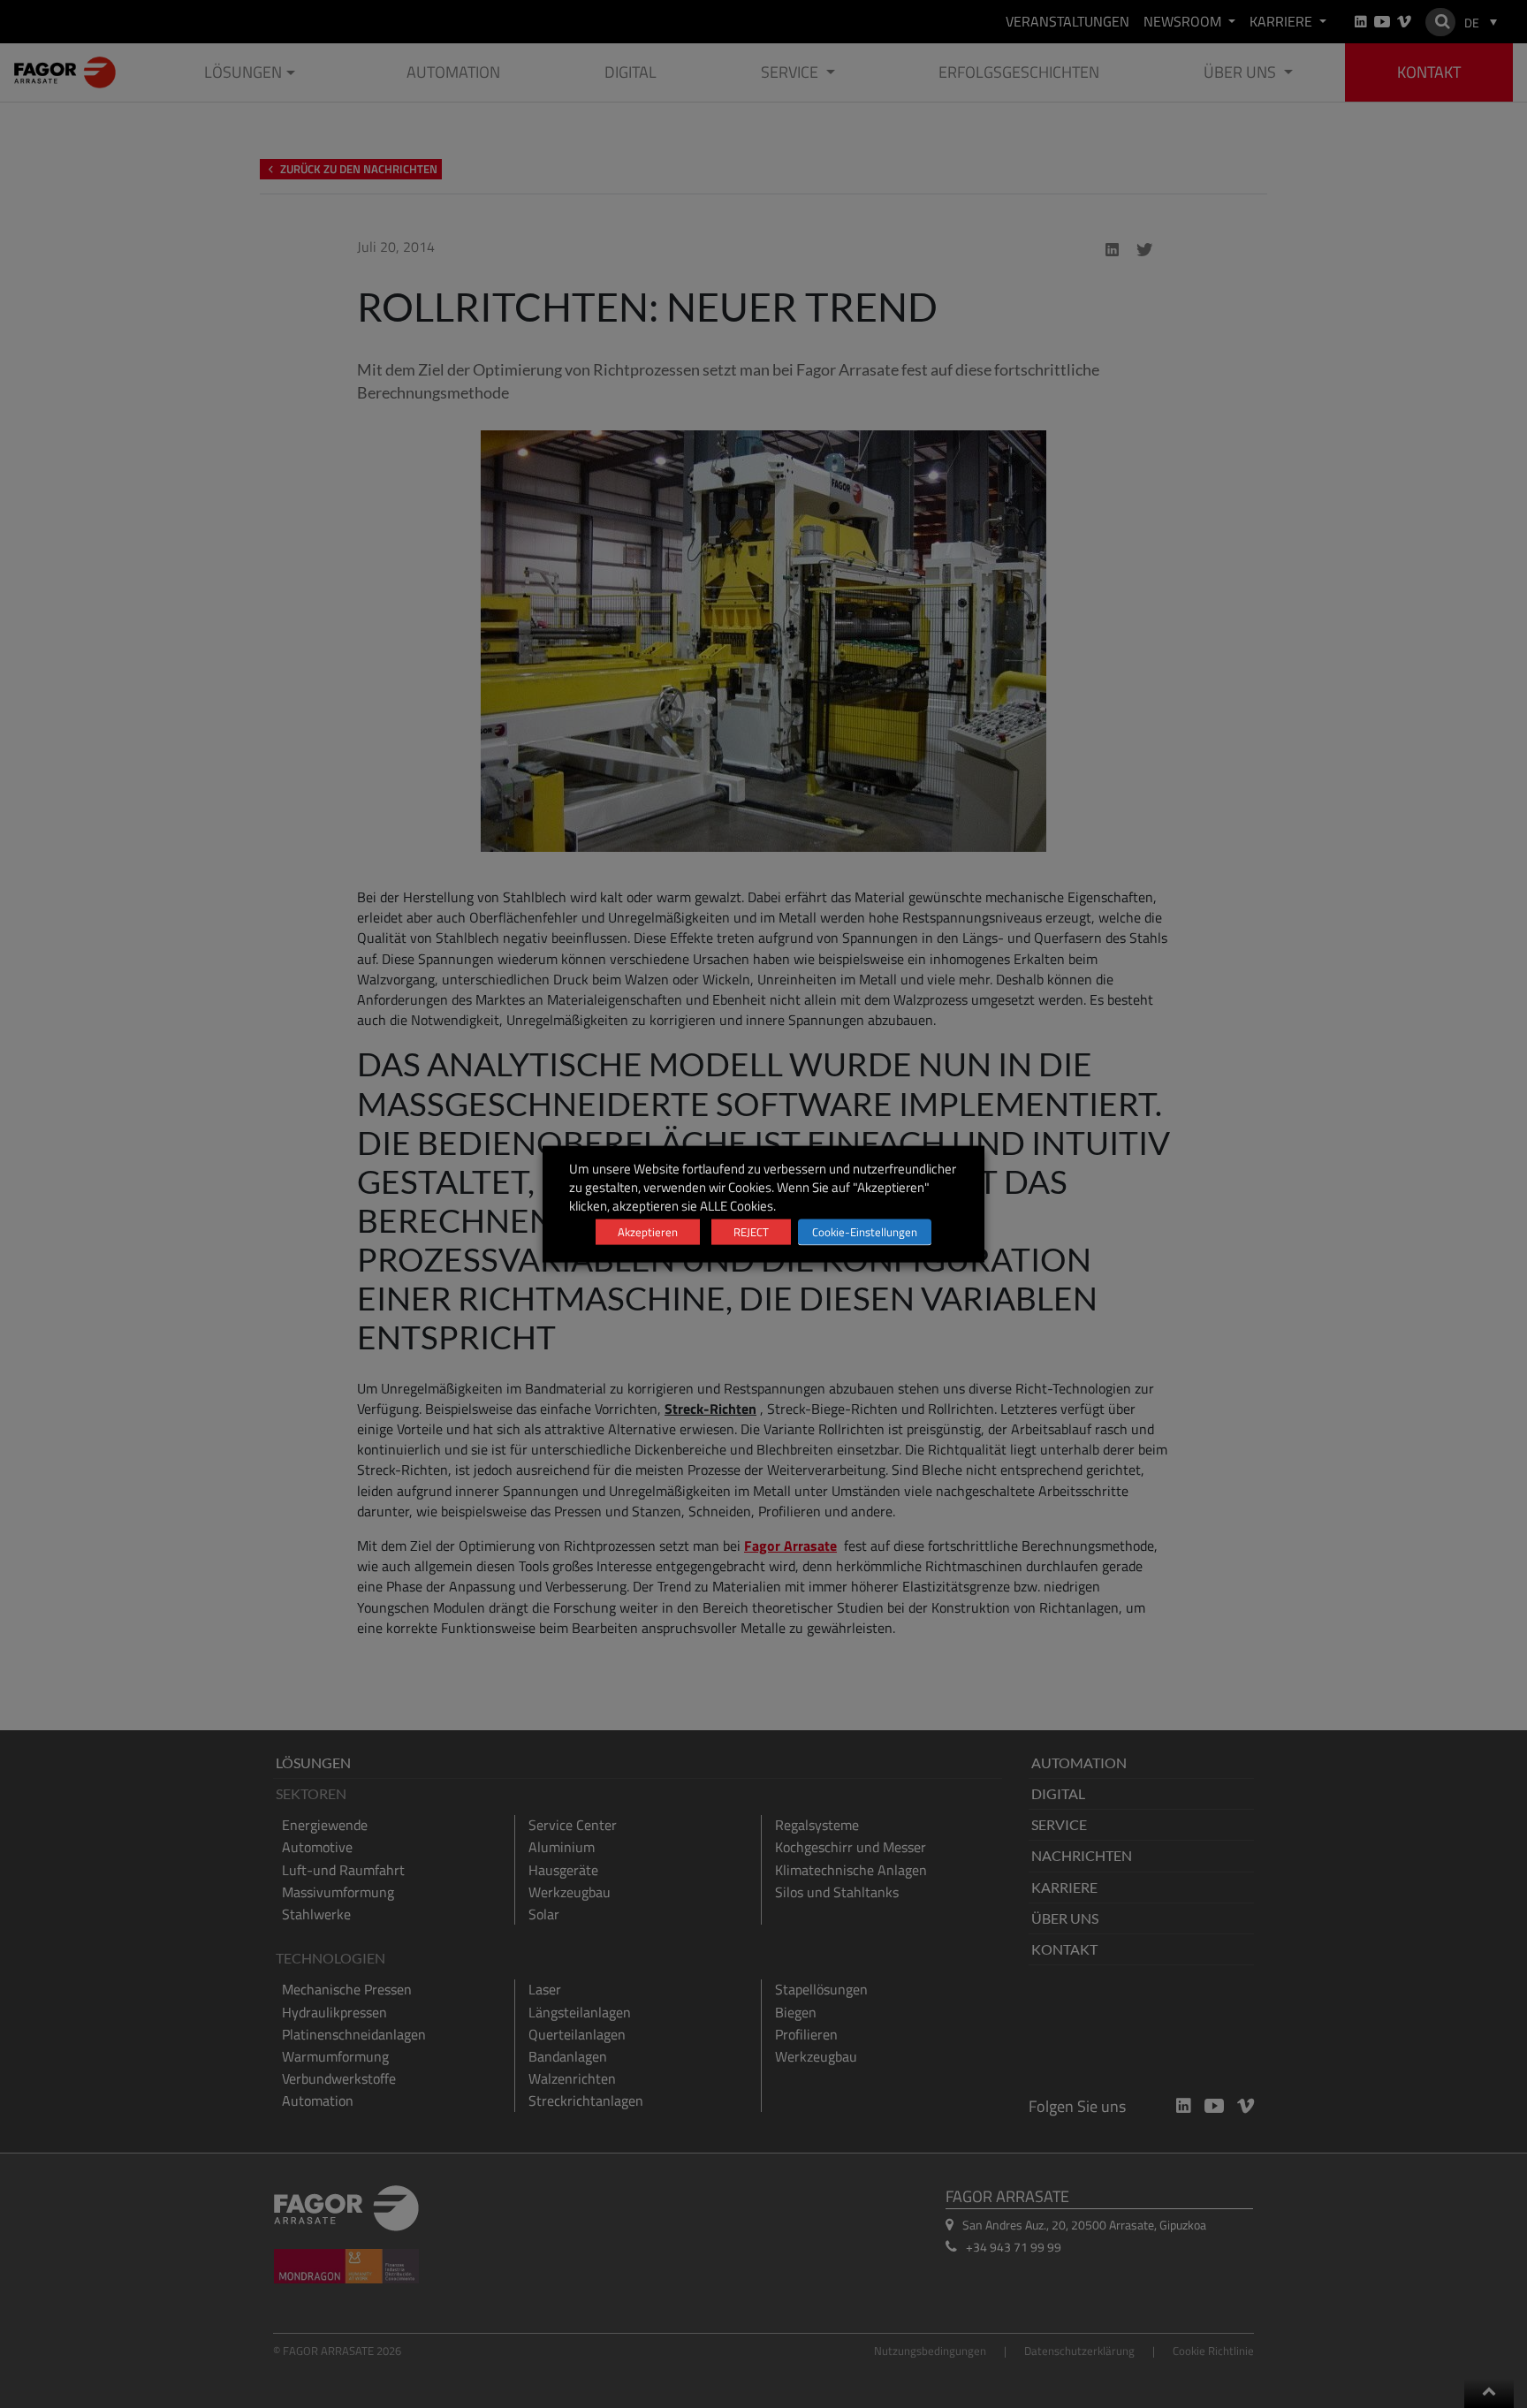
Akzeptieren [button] (648, 1232)
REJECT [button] (751, 1232)
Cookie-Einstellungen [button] (865, 1232)
